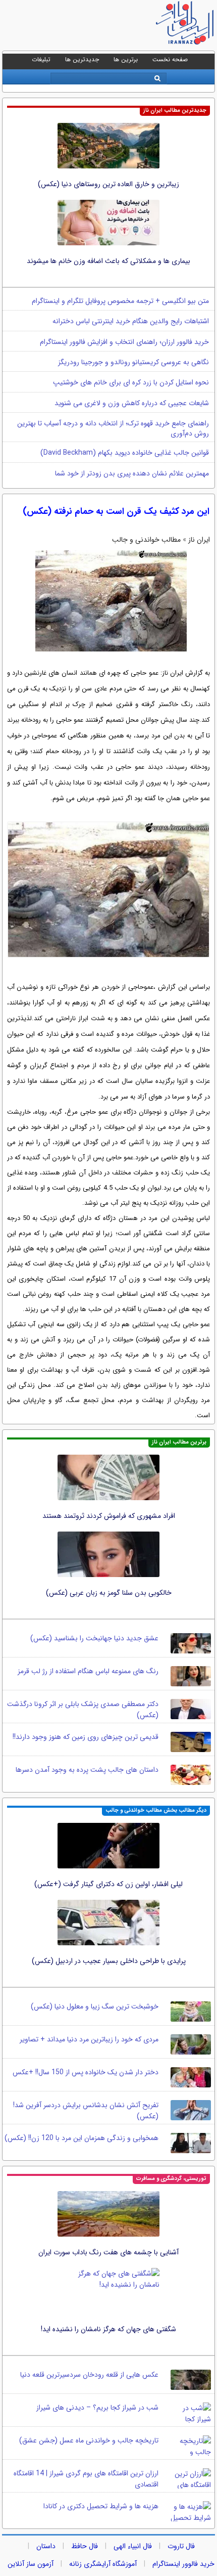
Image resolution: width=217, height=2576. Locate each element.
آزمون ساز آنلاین (31, 2564)
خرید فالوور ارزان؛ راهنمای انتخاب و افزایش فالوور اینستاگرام (124, 342)
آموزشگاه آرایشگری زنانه (103, 2564)
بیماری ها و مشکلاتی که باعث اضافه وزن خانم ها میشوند (108, 261)
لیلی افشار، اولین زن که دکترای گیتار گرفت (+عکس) (108, 1884)
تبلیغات (41, 59)
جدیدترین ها (82, 59)
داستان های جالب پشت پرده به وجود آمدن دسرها (87, 1770)
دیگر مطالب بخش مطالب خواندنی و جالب (156, 1810)
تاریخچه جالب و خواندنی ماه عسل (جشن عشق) (89, 2440)
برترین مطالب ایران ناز (179, 1442)
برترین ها (126, 59)
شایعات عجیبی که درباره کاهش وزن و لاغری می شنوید (132, 403)
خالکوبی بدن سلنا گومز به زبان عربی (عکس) (109, 1593)
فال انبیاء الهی (133, 2546)
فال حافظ (85, 2546)
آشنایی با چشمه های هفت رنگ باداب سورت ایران (108, 2252)
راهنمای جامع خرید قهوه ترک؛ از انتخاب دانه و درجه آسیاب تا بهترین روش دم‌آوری (113, 428)
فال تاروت (181, 2546)
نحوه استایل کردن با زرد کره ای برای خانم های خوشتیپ (131, 382)
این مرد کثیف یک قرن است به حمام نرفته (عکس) (116, 511)
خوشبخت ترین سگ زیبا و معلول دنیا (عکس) (95, 2006)
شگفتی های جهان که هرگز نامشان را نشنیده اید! (108, 2329)
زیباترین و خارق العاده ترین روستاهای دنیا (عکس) (108, 184)
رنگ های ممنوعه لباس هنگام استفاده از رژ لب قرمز (88, 1671)
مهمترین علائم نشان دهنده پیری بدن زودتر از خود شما (132, 473)
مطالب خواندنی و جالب (146, 540)
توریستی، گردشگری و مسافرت (171, 2179)
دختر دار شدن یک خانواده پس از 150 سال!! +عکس (86, 2072)
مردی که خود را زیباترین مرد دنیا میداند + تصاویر (89, 2039)
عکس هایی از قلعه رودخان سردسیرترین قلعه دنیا (89, 2375)
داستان (46, 2546)
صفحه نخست (170, 59)
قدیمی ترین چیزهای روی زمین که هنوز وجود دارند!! (86, 1737)
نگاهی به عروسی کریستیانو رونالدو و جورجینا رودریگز (133, 362)
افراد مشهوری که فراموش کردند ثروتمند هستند (109, 1516)
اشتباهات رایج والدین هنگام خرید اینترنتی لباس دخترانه (131, 321)
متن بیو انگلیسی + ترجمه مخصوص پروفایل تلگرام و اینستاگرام (120, 301)
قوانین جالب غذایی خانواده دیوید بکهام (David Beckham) (125, 453)
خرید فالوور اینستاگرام (183, 2564)
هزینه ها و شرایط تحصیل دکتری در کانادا (101, 2506)
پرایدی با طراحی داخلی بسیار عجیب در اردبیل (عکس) (109, 1961)
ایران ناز (199, 540)
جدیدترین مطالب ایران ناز (175, 111)
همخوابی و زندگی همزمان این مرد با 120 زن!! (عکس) (82, 2138)
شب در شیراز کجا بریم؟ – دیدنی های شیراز (97, 2408)
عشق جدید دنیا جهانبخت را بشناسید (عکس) (94, 1638)
